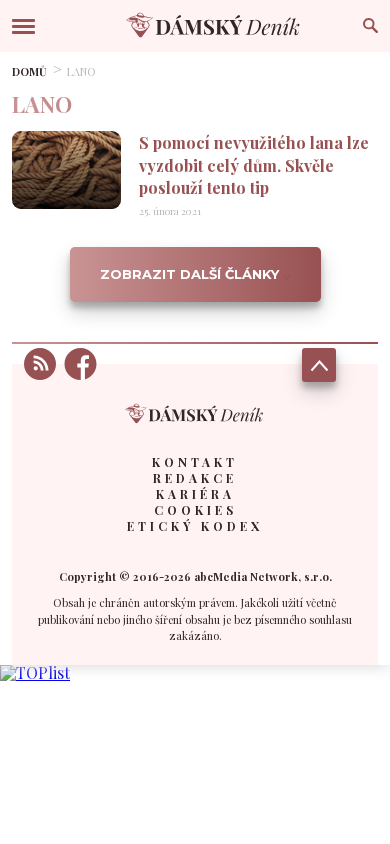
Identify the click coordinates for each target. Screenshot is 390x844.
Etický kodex (195, 526)
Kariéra (195, 494)
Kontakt (195, 462)
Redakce (195, 478)
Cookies (195, 510)
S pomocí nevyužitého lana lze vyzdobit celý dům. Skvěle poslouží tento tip (254, 165)
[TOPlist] (35, 672)
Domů (29, 71)
